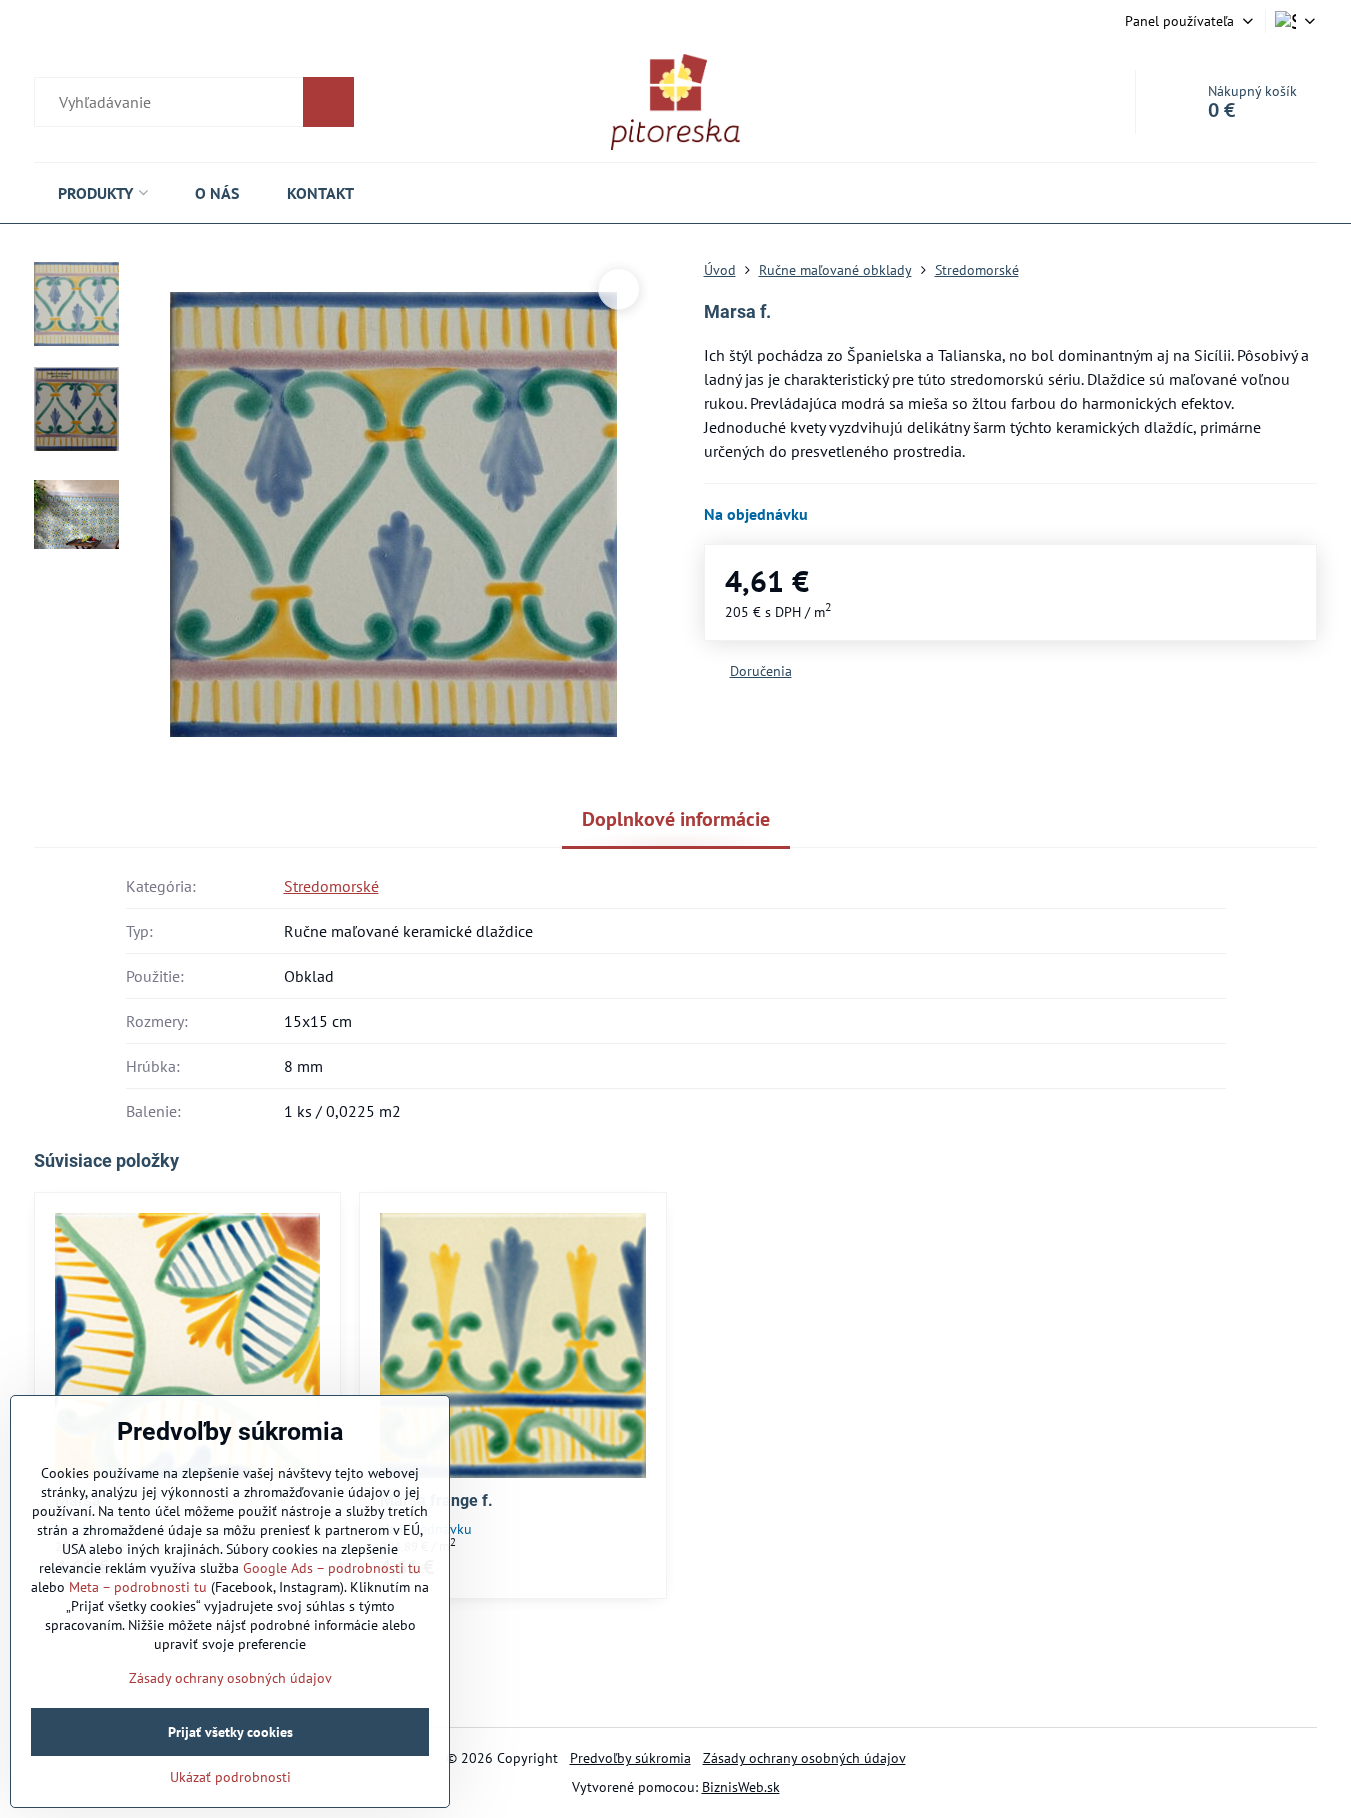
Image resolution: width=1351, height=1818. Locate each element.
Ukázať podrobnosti (230, 1777)
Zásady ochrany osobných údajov (804, 1758)
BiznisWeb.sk (741, 1787)
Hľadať (328, 102)
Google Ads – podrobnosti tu (332, 1568)
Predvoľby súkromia (630, 1758)
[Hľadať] (194, 102)
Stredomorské (331, 886)
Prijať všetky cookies (230, 1732)
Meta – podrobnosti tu (138, 1587)
